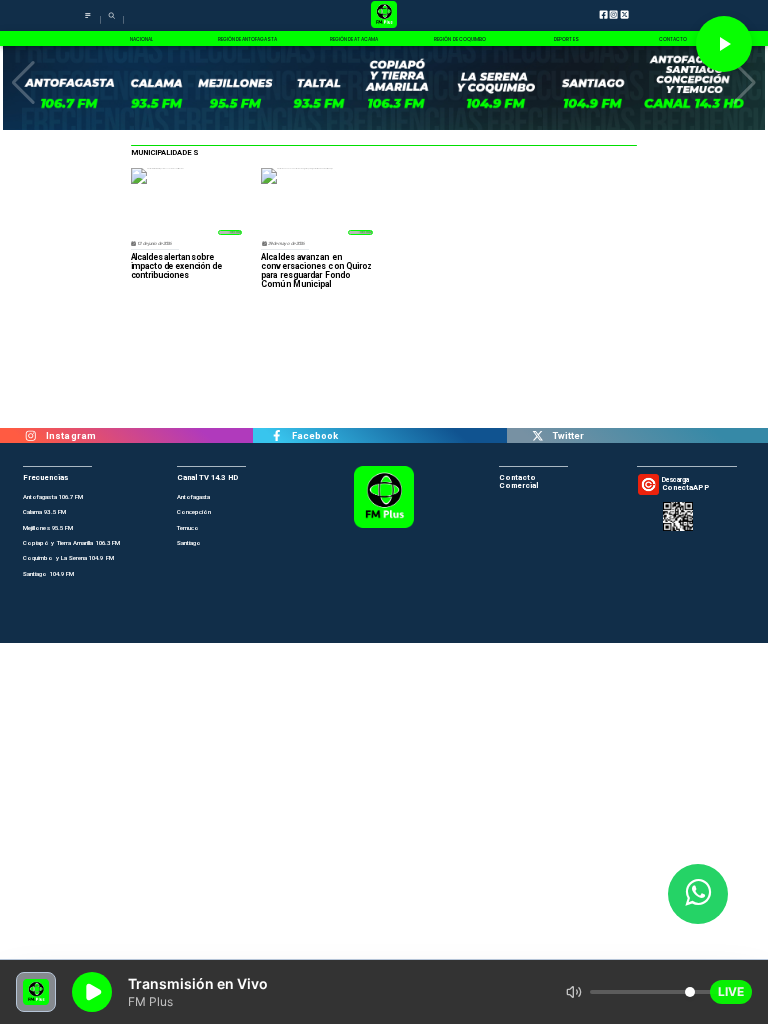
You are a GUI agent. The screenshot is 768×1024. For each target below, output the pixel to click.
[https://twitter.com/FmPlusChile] (538, 435)
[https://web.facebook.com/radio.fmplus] (276, 435)
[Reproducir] (724, 44)
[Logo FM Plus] (384, 15)
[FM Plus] (88, 20)
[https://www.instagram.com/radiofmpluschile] (31, 435)
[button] (23, 83)
